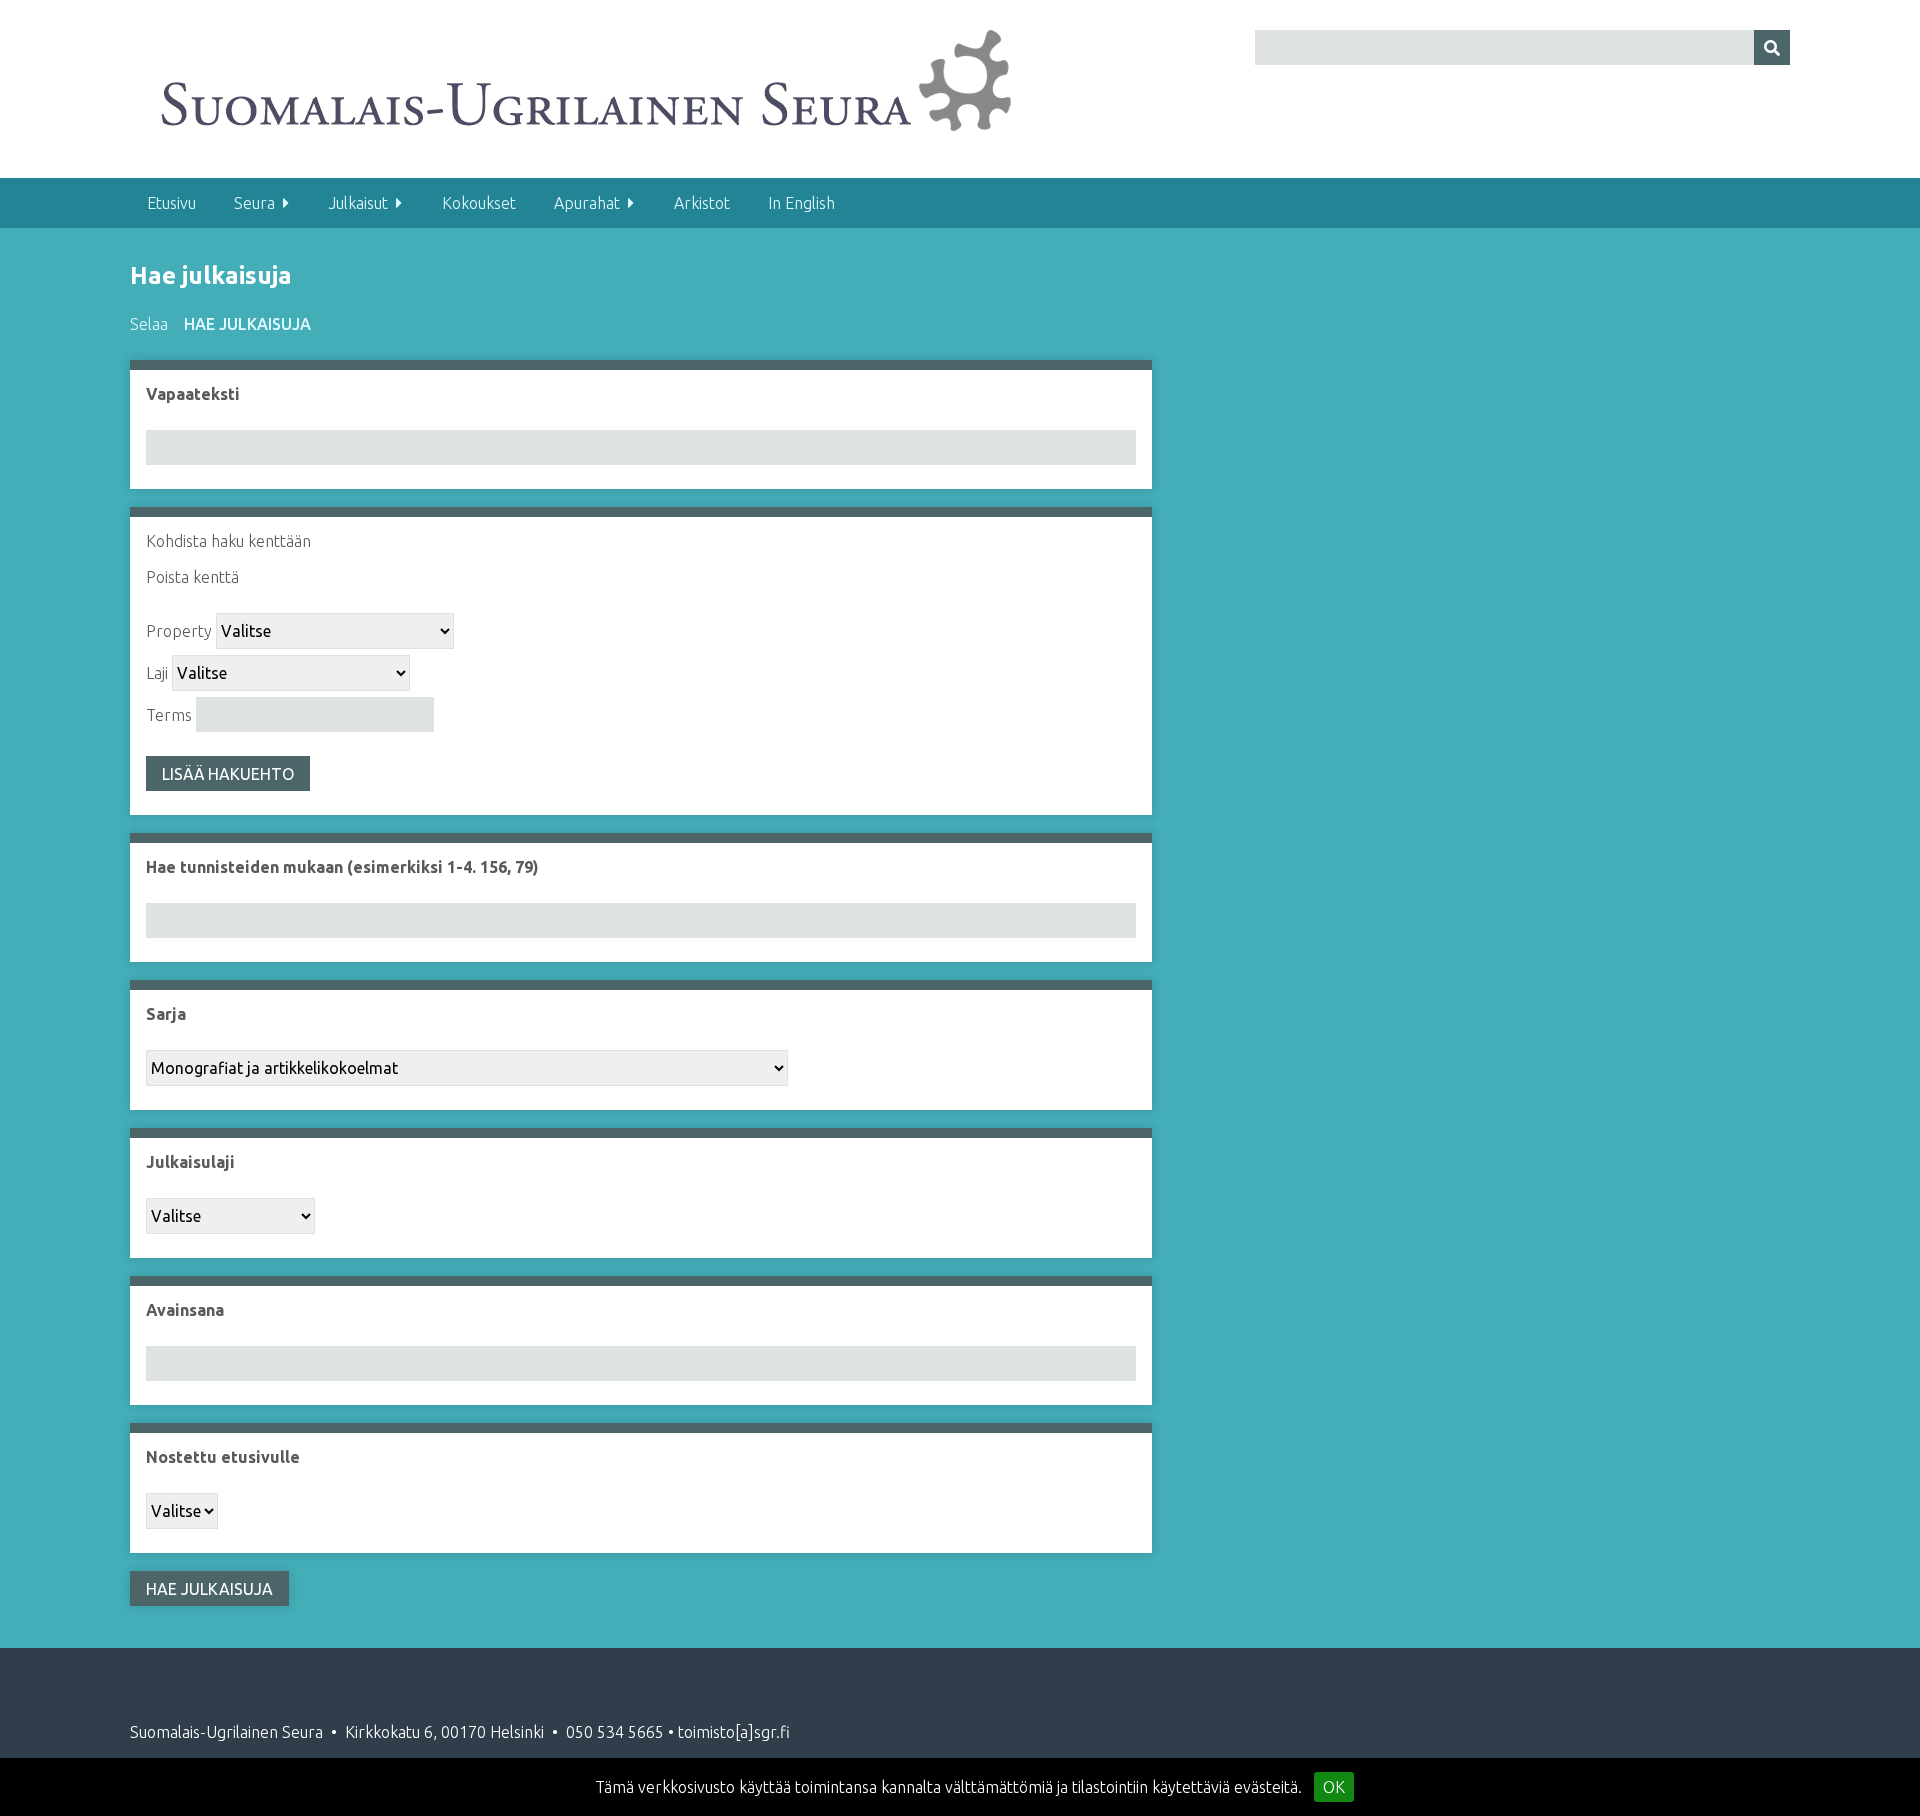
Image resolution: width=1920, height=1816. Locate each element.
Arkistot (702, 203)
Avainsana (185, 1310)
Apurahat (587, 203)
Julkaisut (358, 203)
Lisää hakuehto (228, 774)
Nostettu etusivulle (223, 1457)
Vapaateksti (193, 394)
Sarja (166, 1014)
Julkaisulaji (190, 1162)
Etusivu (171, 203)
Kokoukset (479, 203)
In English (801, 203)
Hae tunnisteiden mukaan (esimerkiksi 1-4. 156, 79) (342, 867)
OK (1334, 1787)
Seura (254, 203)
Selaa (149, 324)
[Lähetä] (1772, 47)
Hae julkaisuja (247, 324)
